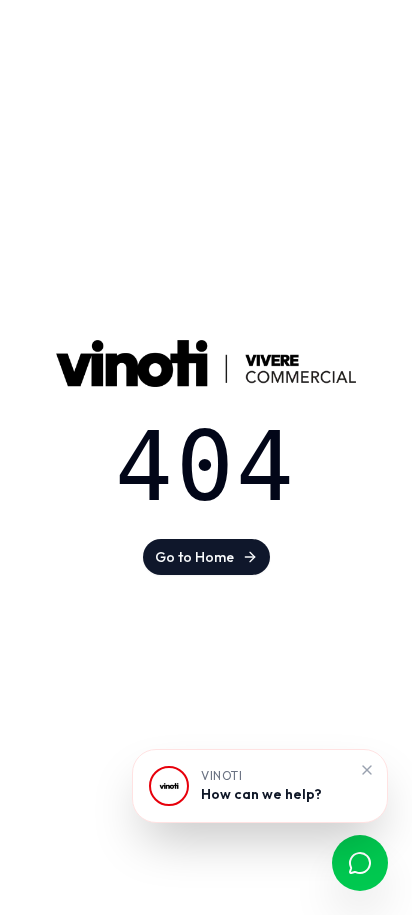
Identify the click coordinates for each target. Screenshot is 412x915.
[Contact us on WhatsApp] (360, 863)
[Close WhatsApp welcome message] (367, 770)
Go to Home (194, 557)
